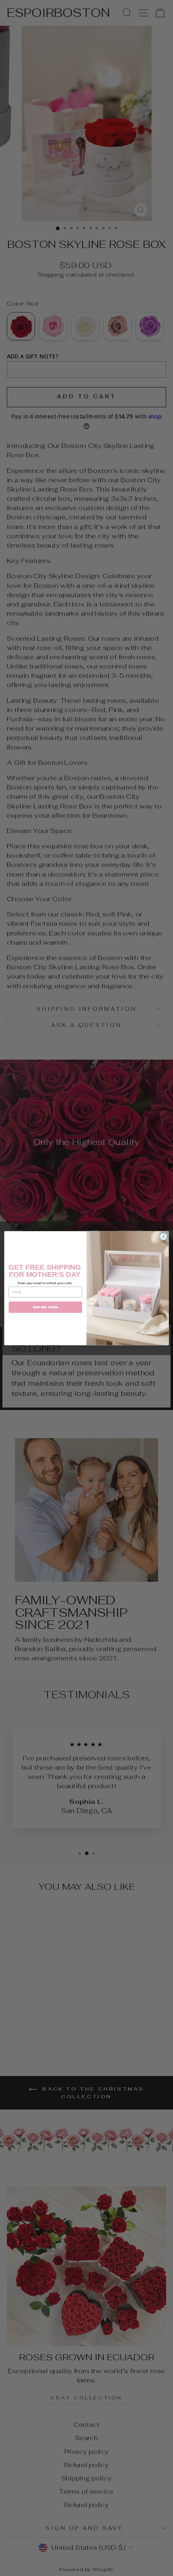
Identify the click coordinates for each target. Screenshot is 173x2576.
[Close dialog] (163, 1236)
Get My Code (45, 1307)
